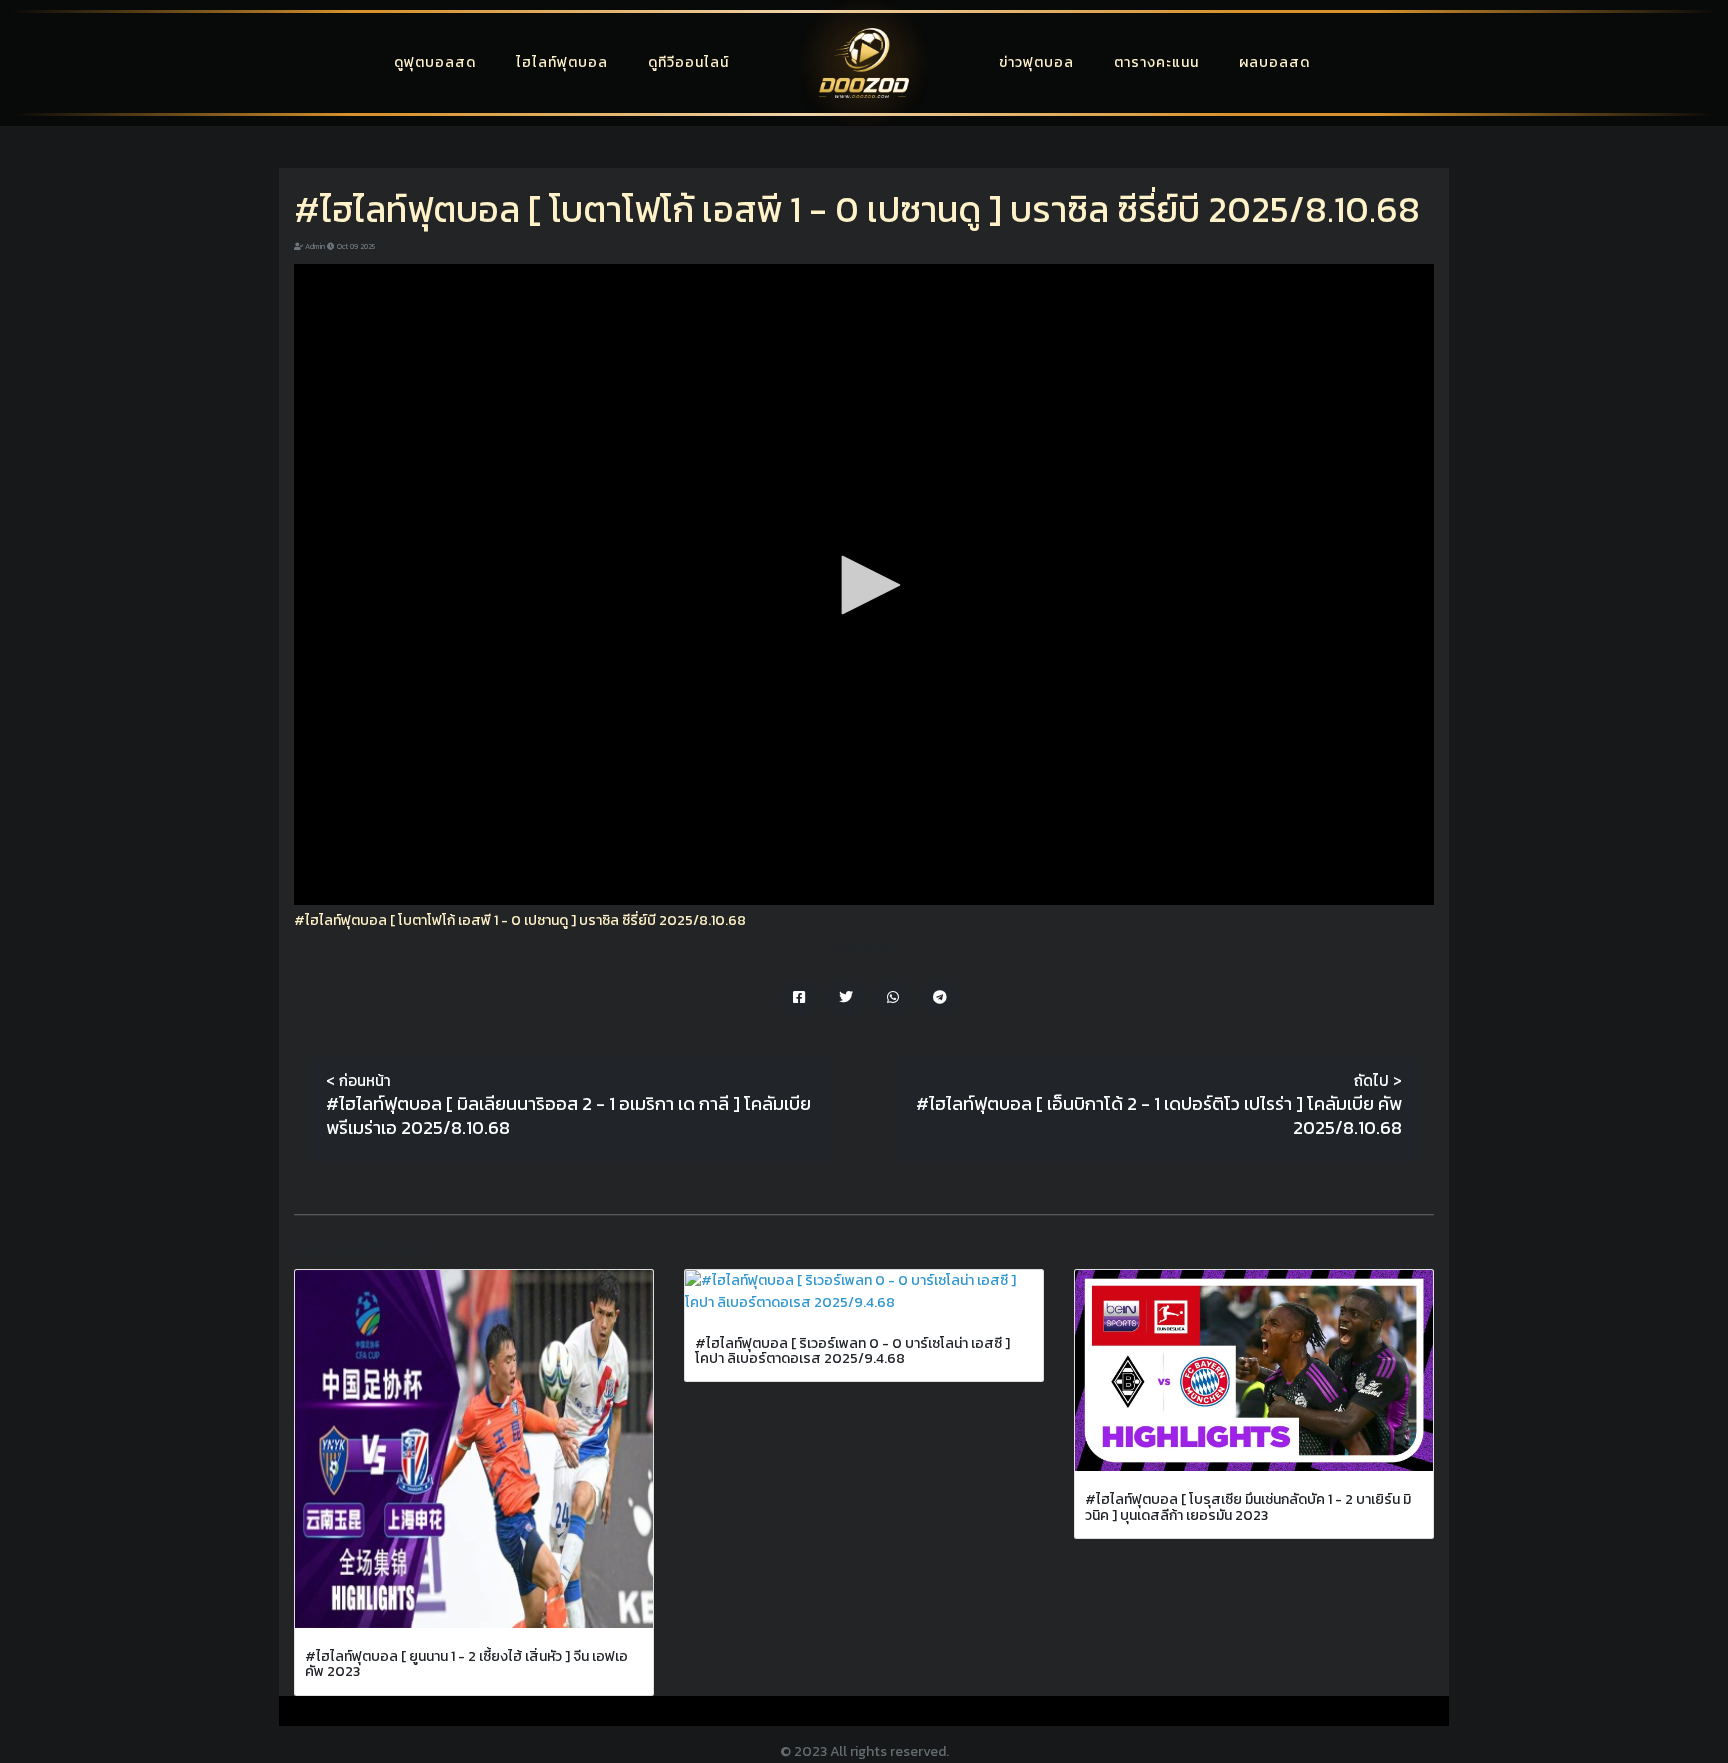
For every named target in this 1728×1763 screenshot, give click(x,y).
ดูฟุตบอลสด (435, 62)
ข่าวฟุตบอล (1036, 62)
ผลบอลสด (1274, 62)
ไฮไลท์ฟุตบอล (562, 62)
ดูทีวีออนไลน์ (688, 62)
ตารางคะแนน (1156, 62)
